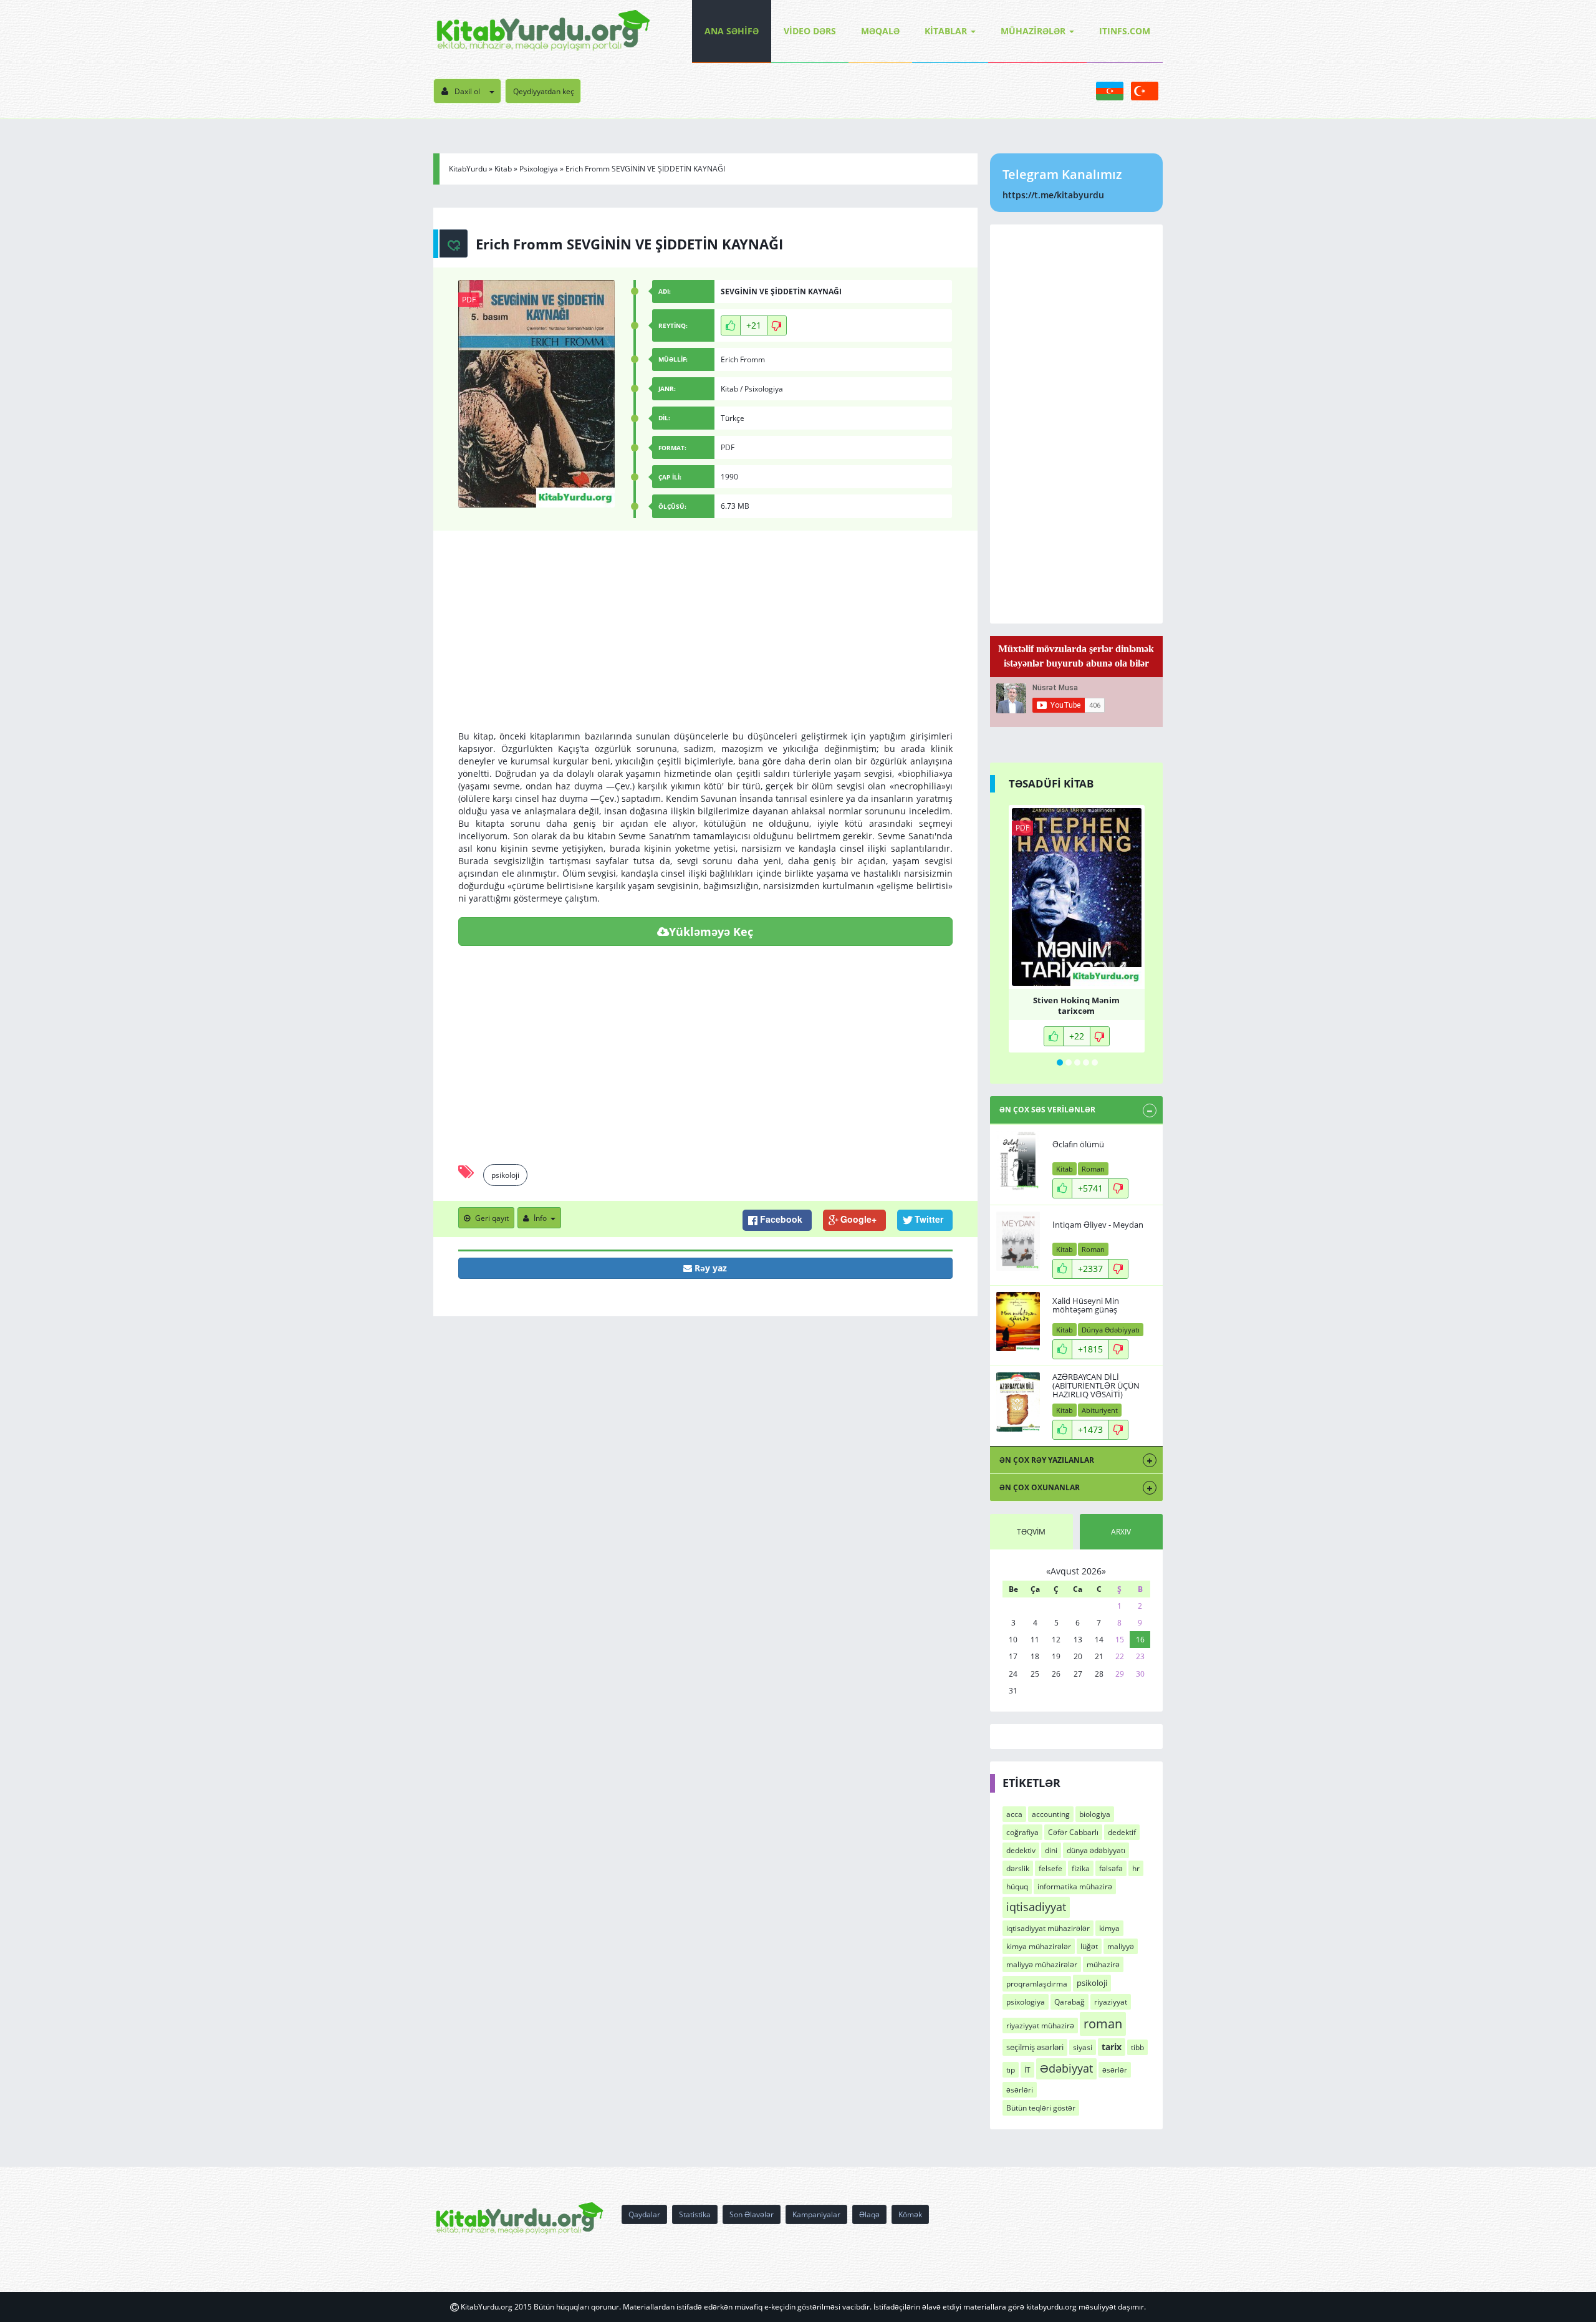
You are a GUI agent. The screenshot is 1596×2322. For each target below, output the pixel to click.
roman (1103, 2023)
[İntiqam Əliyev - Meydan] (1018, 1241)
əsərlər (1115, 2070)
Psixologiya (539, 169)
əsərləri (1020, 2090)
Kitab (503, 169)
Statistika (695, 2214)
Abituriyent (1100, 1410)
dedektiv (1021, 1850)
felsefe (1050, 1868)
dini (1051, 1850)
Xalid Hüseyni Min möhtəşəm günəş (1086, 1305)
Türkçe (733, 418)
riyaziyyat (1111, 2002)
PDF (469, 300)
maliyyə (1121, 1946)
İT (1027, 2070)
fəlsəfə (1111, 1868)
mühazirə (1103, 1964)
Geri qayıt (492, 1218)
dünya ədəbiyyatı (1096, 1850)
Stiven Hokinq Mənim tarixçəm (1076, 1004)
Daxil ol (467, 91)
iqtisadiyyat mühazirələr (1048, 1928)
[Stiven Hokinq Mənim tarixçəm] (1077, 897)
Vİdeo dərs (810, 31)
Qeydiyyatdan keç (544, 91)
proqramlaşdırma (1037, 1984)
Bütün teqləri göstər (1041, 2108)
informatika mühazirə (1075, 1886)
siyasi (1083, 2047)
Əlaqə (869, 2214)
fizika (1081, 1868)
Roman (1093, 1169)
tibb (1137, 2047)
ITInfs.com (1125, 31)
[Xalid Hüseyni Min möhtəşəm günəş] (1018, 1322)
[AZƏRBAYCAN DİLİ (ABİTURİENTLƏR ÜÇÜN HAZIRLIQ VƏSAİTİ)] (1018, 1402)
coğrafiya (1022, 1832)
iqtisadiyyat (1036, 1907)
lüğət (1089, 1946)
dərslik (1018, 1868)
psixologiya (1026, 2002)
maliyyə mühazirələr (1042, 1964)
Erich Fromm (743, 359)
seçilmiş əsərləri (1035, 2047)
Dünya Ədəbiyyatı (1111, 1330)
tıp (1011, 2070)
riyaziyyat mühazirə (1040, 2026)
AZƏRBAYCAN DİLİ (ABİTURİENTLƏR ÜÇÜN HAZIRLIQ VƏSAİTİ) (1096, 1386)
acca (1014, 1814)
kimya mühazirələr (1039, 1946)
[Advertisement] (705, 643)
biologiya (1095, 1814)
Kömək (910, 2214)
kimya (1109, 1928)
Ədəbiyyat (1066, 2068)
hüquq (1017, 1886)
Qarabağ (1070, 2002)
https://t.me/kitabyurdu (1053, 195)
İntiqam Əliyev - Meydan (1098, 1225)
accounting (1051, 1814)
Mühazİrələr (1033, 31)
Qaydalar (644, 2214)
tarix (1112, 2047)
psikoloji (505, 1175)
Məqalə (880, 31)
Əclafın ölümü (1078, 1144)
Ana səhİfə (732, 31)
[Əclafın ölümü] (1018, 1161)
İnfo (540, 1218)
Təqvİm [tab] (1031, 1532)
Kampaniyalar (816, 2214)
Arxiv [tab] (1121, 1532)
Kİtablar (946, 31)
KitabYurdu (468, 169)
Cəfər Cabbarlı (1073, 1832)
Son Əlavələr (752, 2214)
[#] (543, 31)
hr (1136, 1868)
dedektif (1122, 1832)
